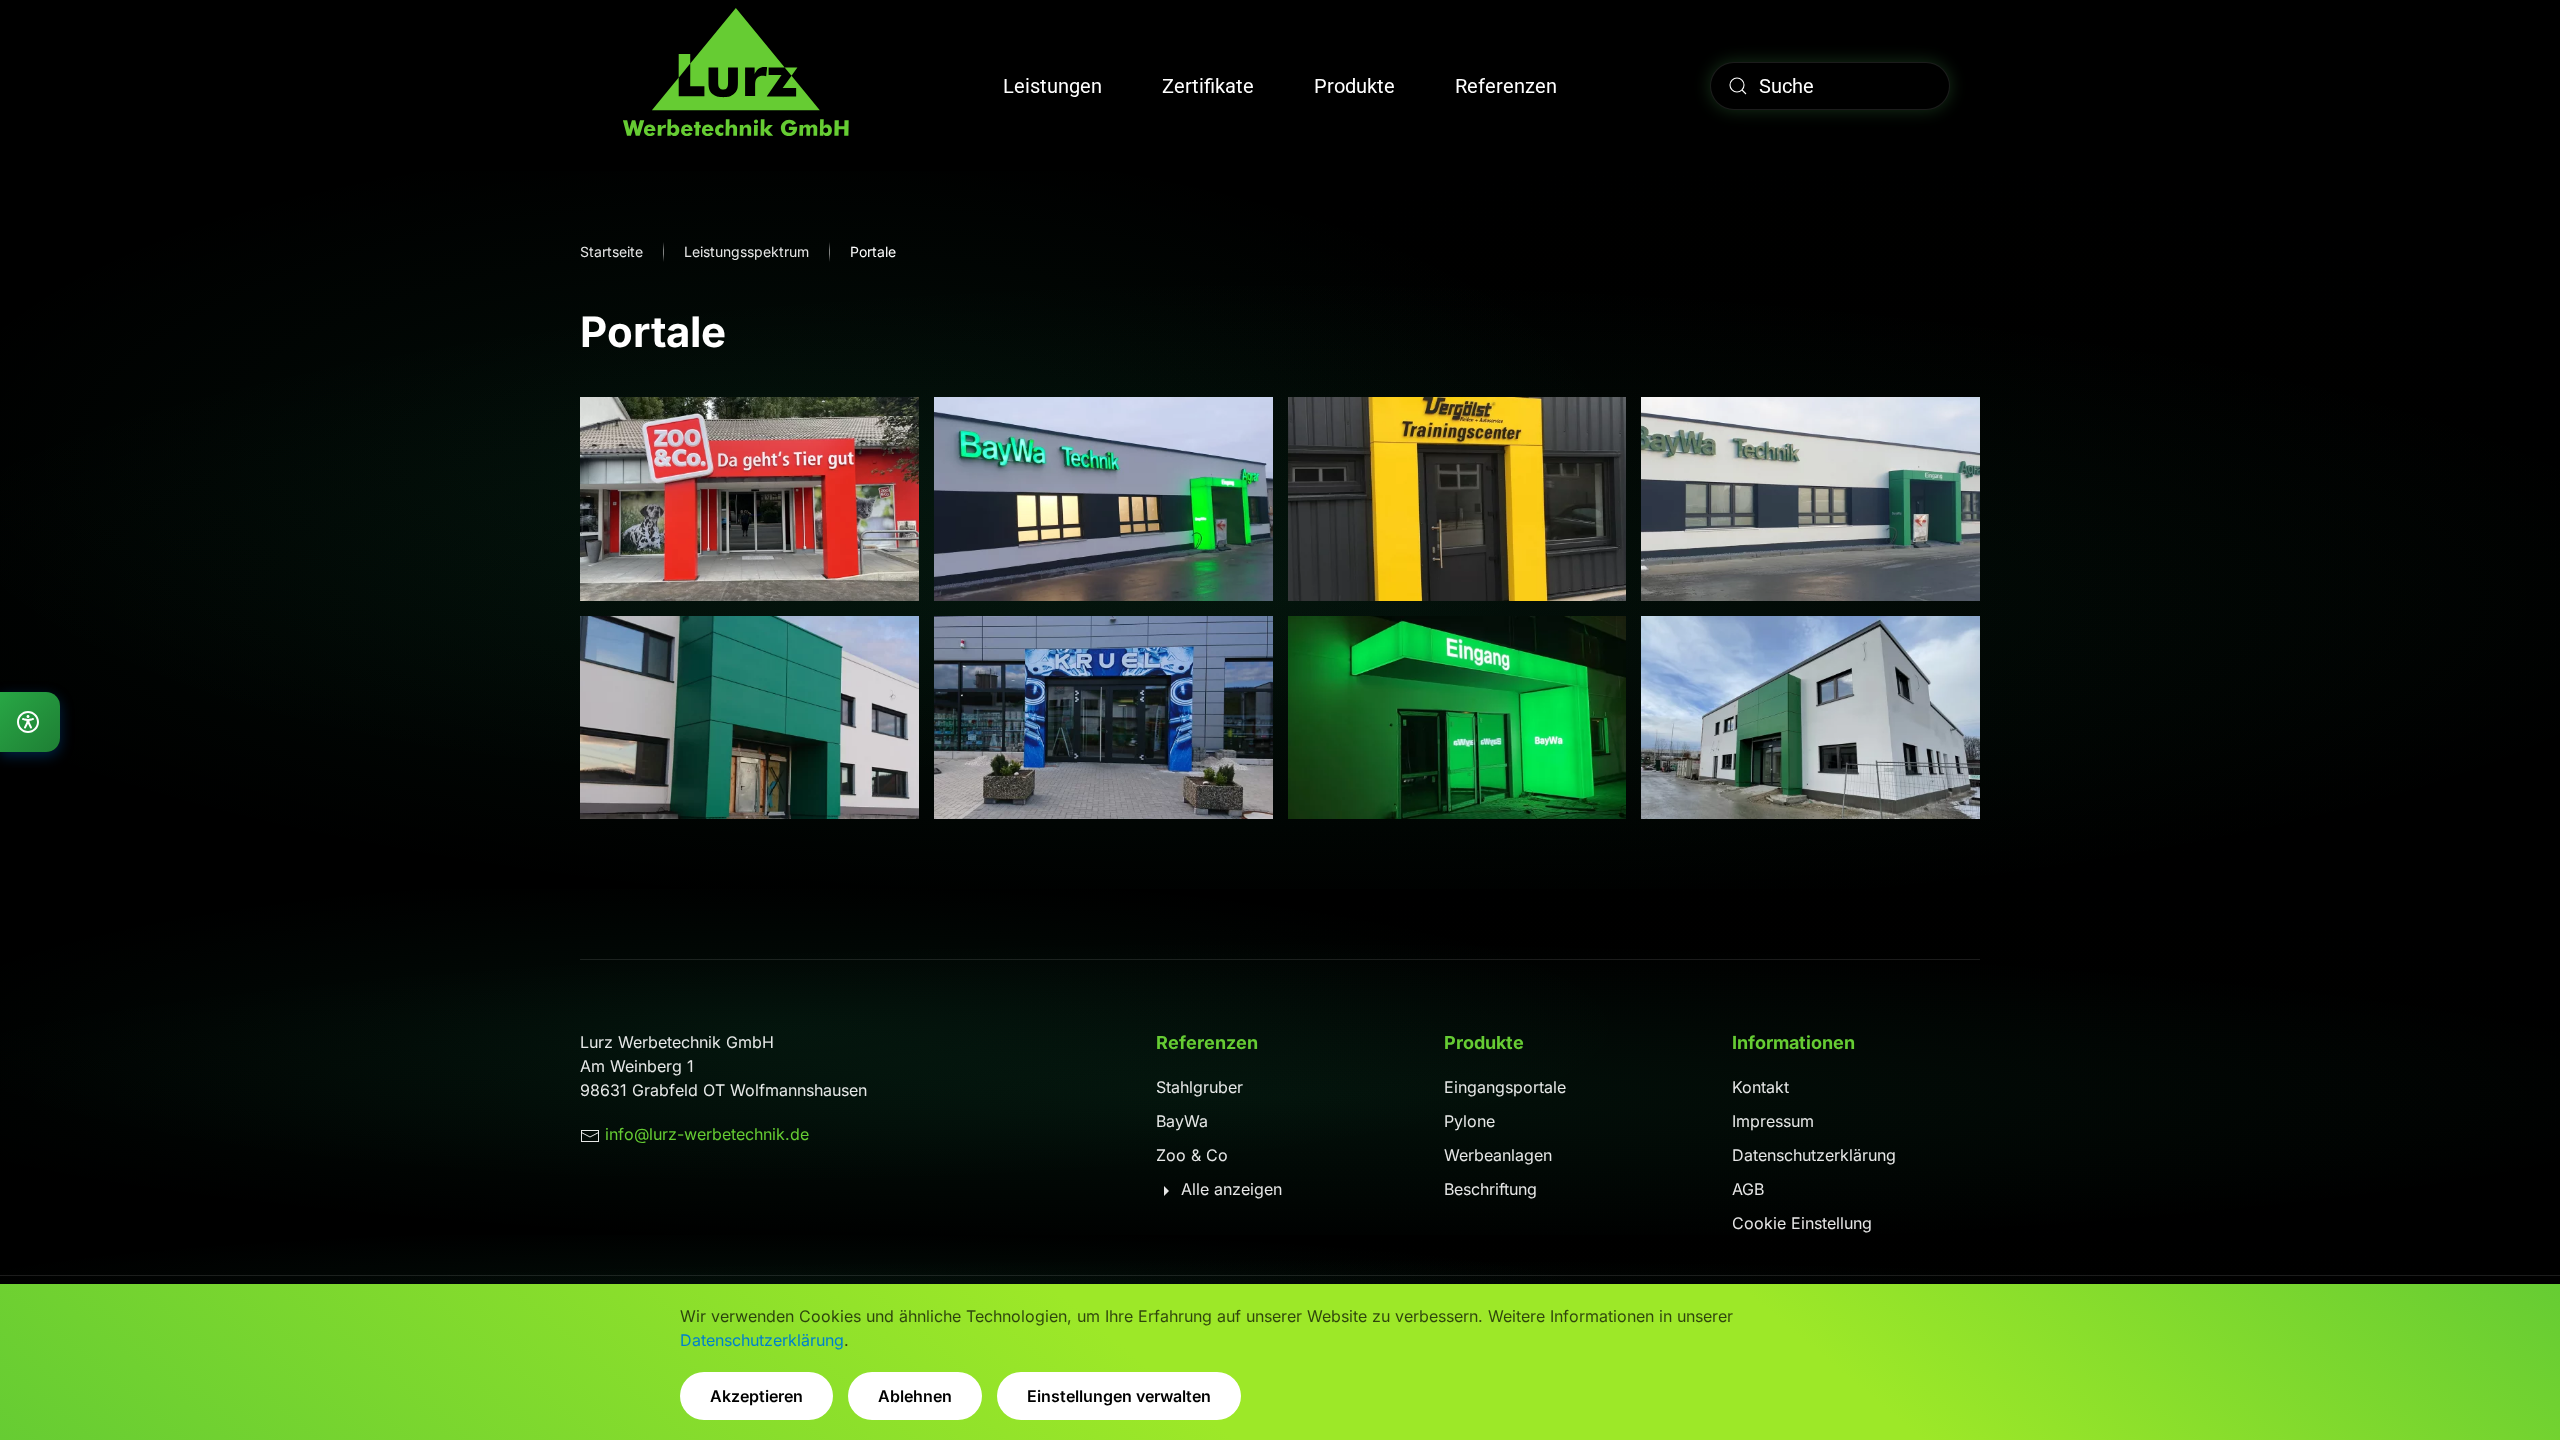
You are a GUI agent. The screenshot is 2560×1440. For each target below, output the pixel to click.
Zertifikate (1208, 86)
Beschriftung (1490, 1189)
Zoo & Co (1192, 1155)
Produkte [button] (1354, 86)
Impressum (1773, 1121)
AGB (1748, 1189)
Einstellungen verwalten (1119, 1396)
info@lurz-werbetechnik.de (707, 1134)
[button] (749, 498)
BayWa (1182, 1121)
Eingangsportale (1505, 1087)
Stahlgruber (1199, 1087)
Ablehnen (915, 1396)
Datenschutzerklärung (1814, 1155)
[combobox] (1830, 86)
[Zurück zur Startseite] (735, 85)
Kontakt (1760, 1087)
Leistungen (1052, 86)
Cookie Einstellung (1802, 1223)
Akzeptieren (756, 1396)
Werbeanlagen (1498, 1155)
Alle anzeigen (1229, 1189)
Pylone (1469, 1121)
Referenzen (1506, 86)
